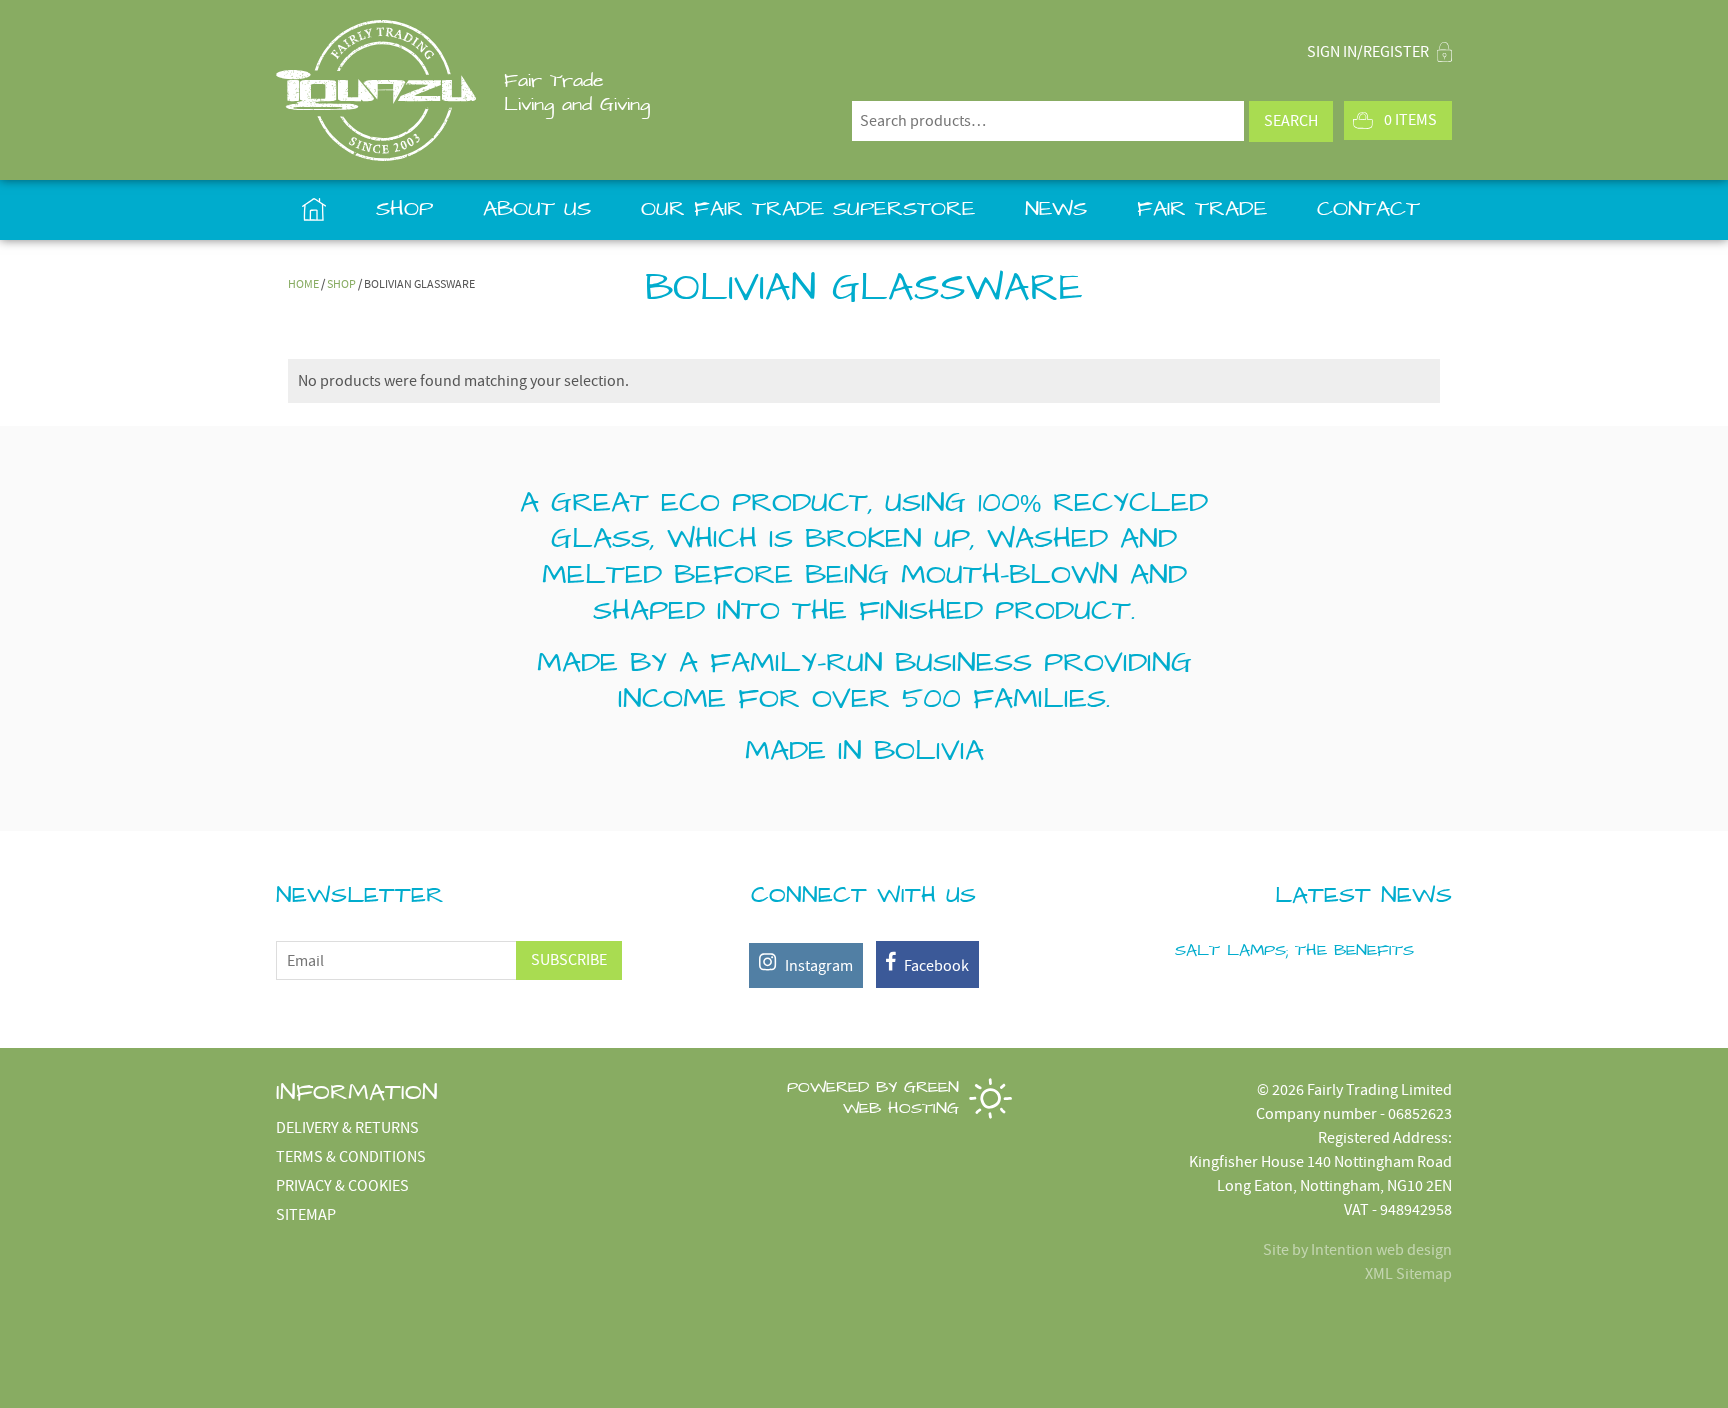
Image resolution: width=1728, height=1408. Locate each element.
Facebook (935, 966)
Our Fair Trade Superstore (808, 210)
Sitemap (306, 1215)
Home (313, 210)
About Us (537, 210)
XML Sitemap (1408, 1274)
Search (1291, 121)
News (1056, 210)
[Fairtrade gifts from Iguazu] (376, 90)
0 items (1410, 120)
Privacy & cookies (342, 1186)
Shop (404, 210)
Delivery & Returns (347, 1128)
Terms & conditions (351, 1157)
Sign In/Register (1369, 52)
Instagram (817, 966)
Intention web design (1381, 1250)
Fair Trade (1202, 210)
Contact (1368, 210)
